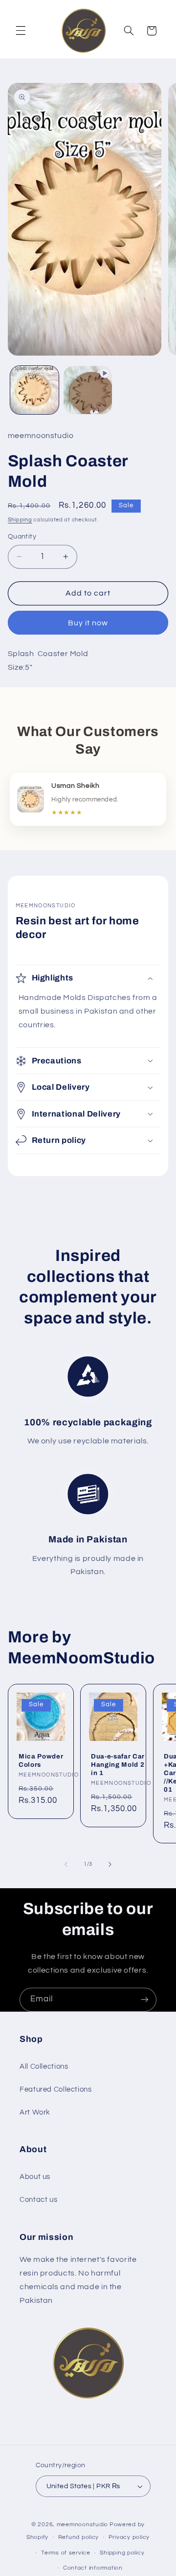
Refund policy (79, 2537)
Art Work (35, 2112)
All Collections (44, 2067)
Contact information (93, 2568)
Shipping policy (122, 2553)
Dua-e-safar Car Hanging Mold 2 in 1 (118, 1765)
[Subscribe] (145, 2000)
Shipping (20, 520)
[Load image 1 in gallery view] (34, 390)
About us (35, 2177)
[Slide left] (66, 1864)
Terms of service (66, 2553)
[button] (21, 31)
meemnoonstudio (82, 2525)
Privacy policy (129, 2537)
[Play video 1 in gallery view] (88, 390)
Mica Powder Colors (41, 1760)
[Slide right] (110, 1864)
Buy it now (88, 623)
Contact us (38, 2200)
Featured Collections (56, 2089)
